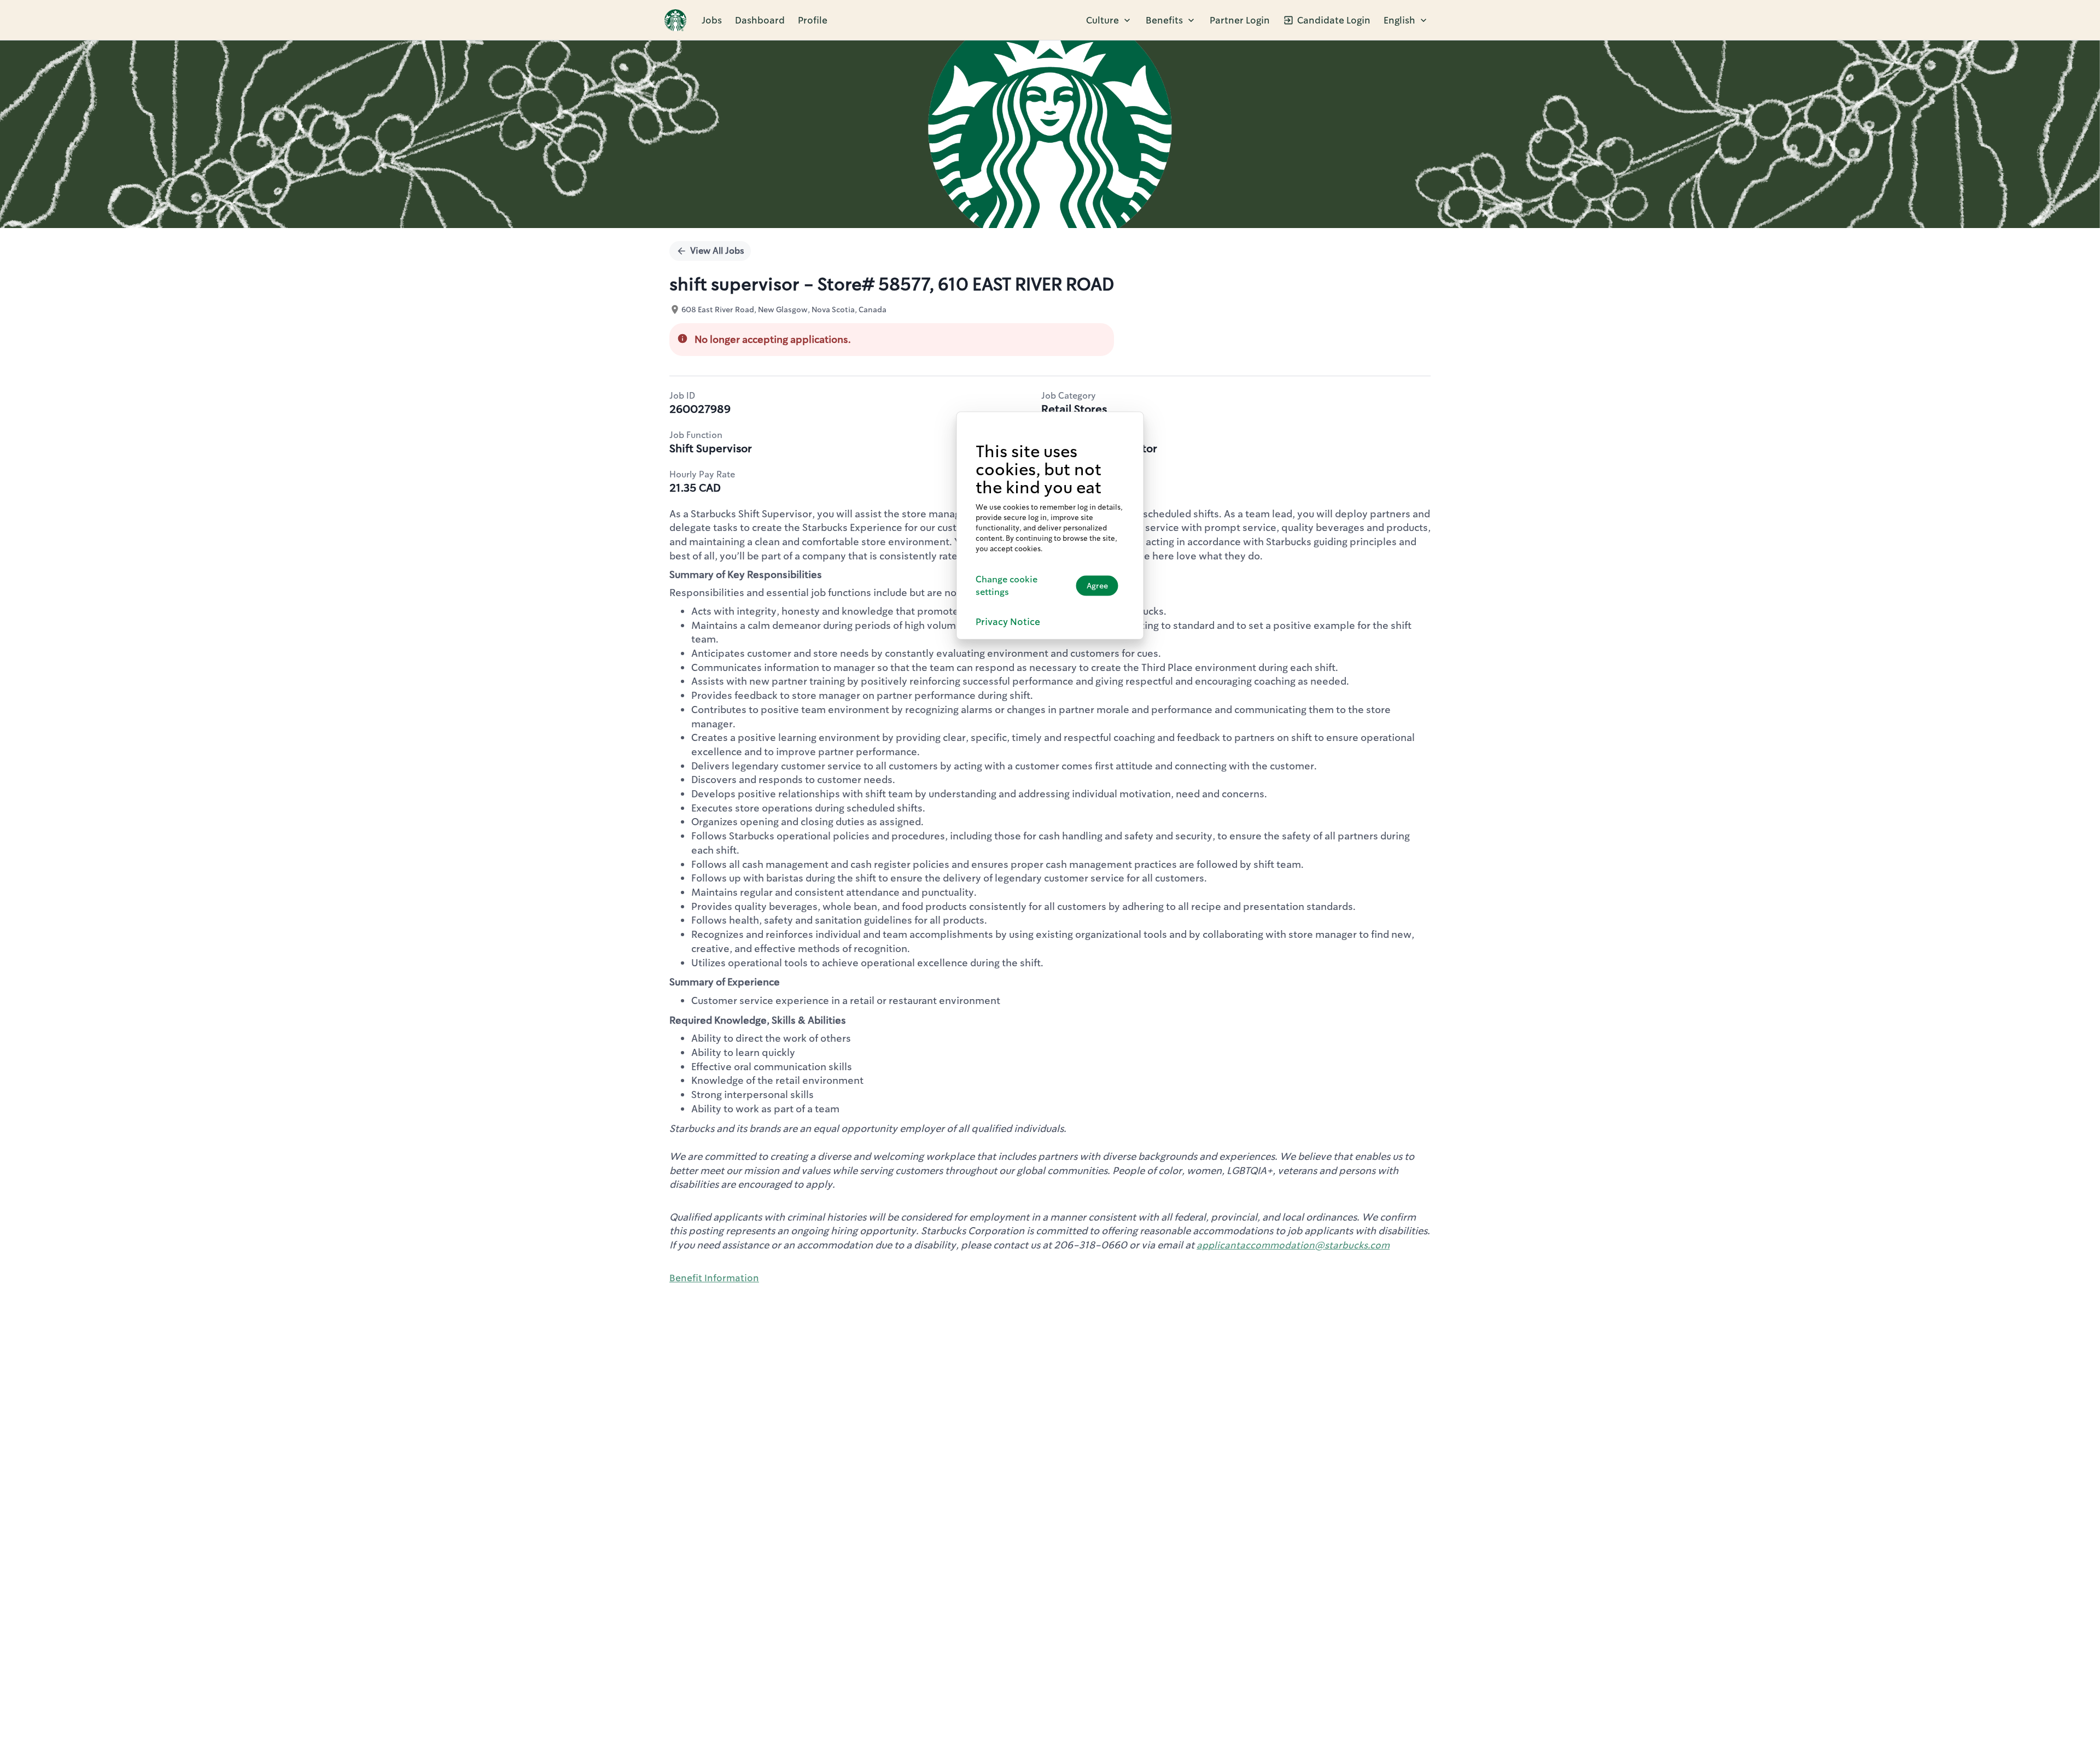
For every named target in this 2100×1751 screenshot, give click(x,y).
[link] (675, 20)
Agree (1097, 585)
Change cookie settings (1007, 585)
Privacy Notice (1008, 621)
